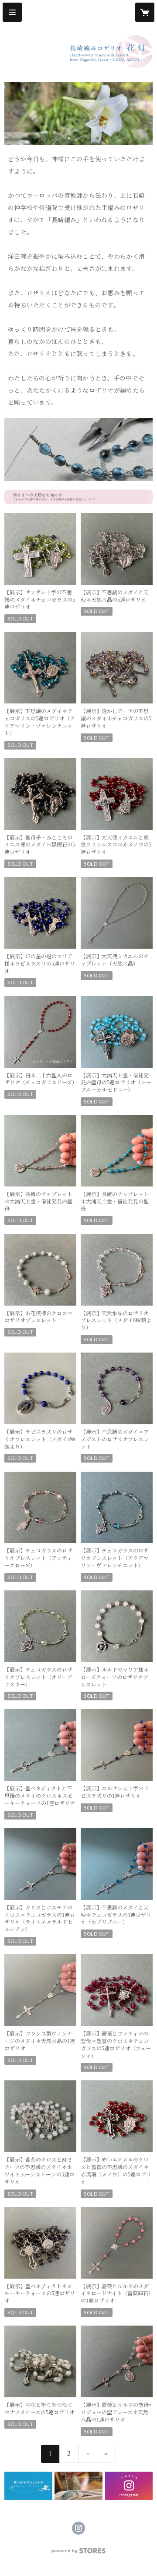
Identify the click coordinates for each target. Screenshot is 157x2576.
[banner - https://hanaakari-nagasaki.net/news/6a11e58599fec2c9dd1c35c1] (78, 497)
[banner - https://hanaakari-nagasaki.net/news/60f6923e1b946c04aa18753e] (28, 2486)
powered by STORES (78, 2553)
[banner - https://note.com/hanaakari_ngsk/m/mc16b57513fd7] (78, 2486)
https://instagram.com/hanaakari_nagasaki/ (78, 2528)
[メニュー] (12, 12)
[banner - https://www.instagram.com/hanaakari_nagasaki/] (129, 2486)
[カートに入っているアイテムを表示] (145, 12)
